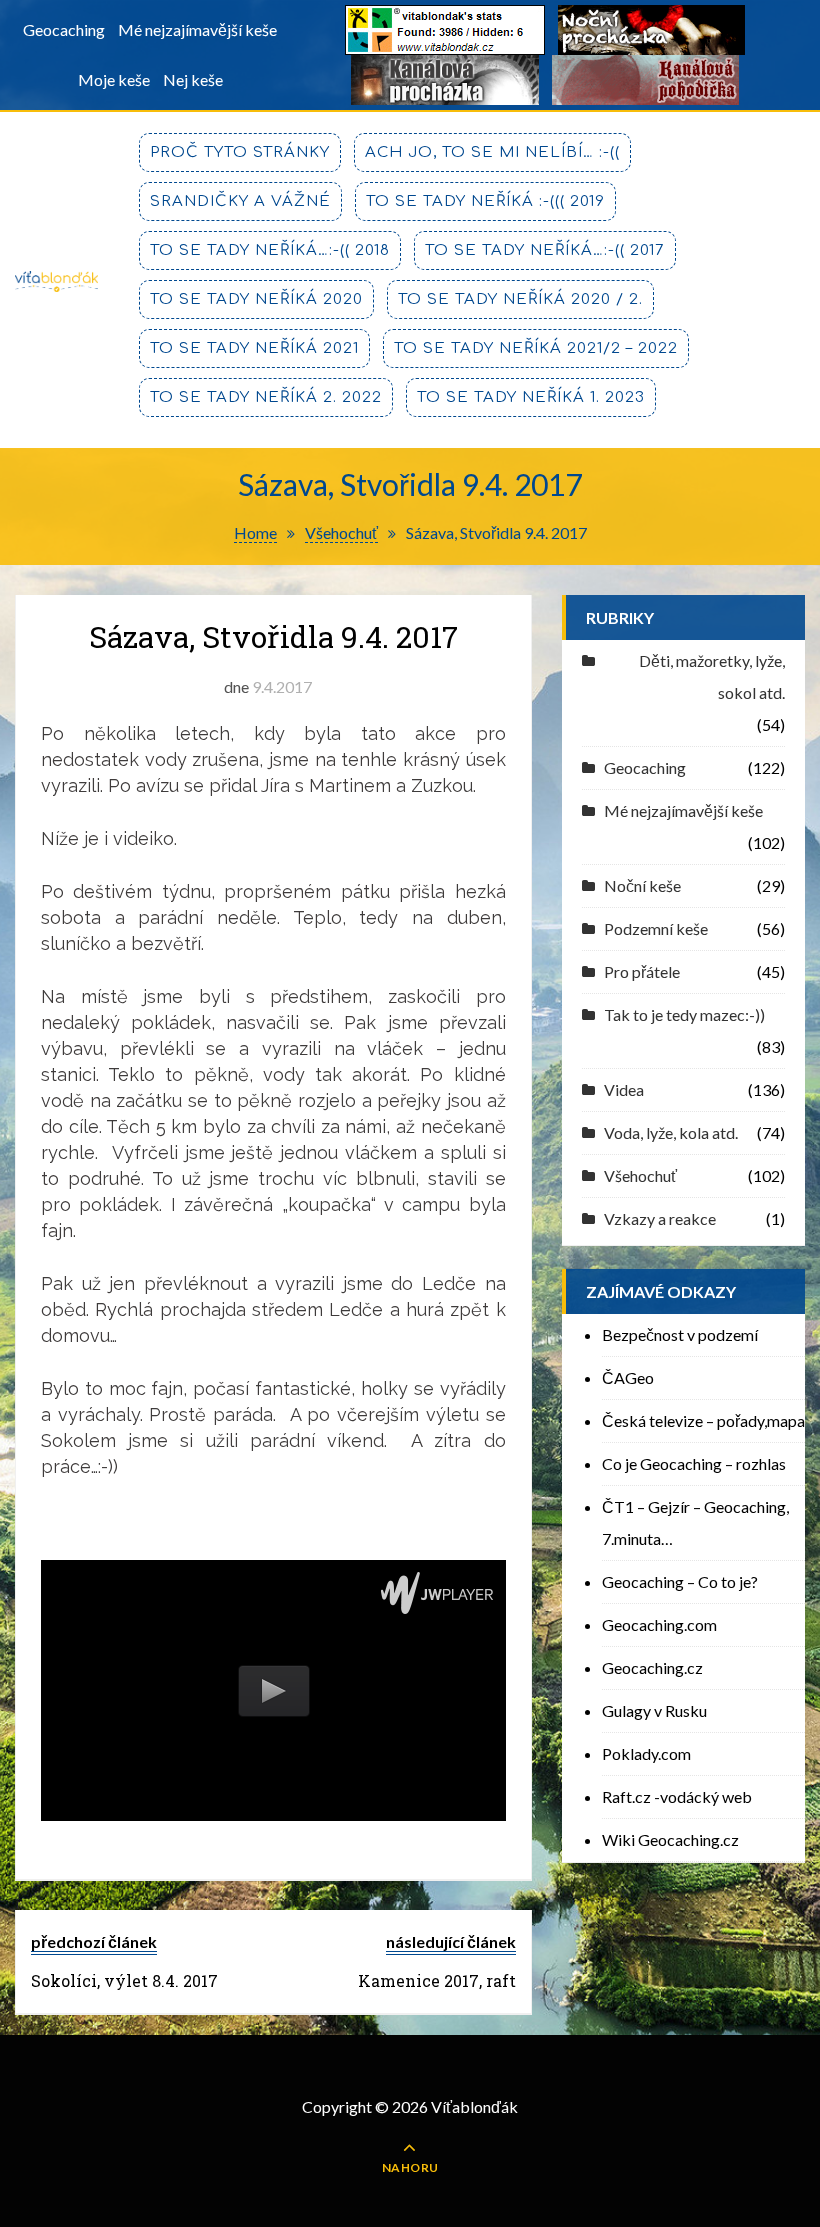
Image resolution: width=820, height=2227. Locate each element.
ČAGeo (628, 1377)
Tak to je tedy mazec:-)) (684, 1014)
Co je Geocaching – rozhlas (694, 1463)
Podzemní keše (656, 928)
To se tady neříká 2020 (256, 299)
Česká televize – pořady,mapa (703, 1420)
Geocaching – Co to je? (680, 1581)
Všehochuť (640, 1175)
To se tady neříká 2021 (254, 348)
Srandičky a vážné (240, 201)
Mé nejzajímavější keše (197, 29)
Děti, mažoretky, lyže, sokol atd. (712, 676)
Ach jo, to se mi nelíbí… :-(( (492, 152)
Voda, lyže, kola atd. (671, 1132)
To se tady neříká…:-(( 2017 (545, 250)
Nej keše (193, 79)
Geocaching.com (659, 1624)
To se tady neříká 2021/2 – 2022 (536, 348)
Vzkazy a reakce (660, 1218)
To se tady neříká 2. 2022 (266, 397)
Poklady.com (646, 1753)
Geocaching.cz (652, 1667)
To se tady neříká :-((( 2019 (485, 201)
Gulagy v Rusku (654, 1710)
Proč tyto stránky (240, 152)
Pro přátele (642, 971)
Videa (624, 1089)
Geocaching (64, 29)
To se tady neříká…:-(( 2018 (270, 250)
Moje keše (114, 79)
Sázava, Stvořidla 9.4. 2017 (273, 636)
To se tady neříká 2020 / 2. (520, 299)
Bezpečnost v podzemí (680, 1334)
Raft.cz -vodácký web (677, 1796)
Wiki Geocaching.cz (670, 1839)
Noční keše (642, 885)
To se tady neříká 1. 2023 (531, 397)
